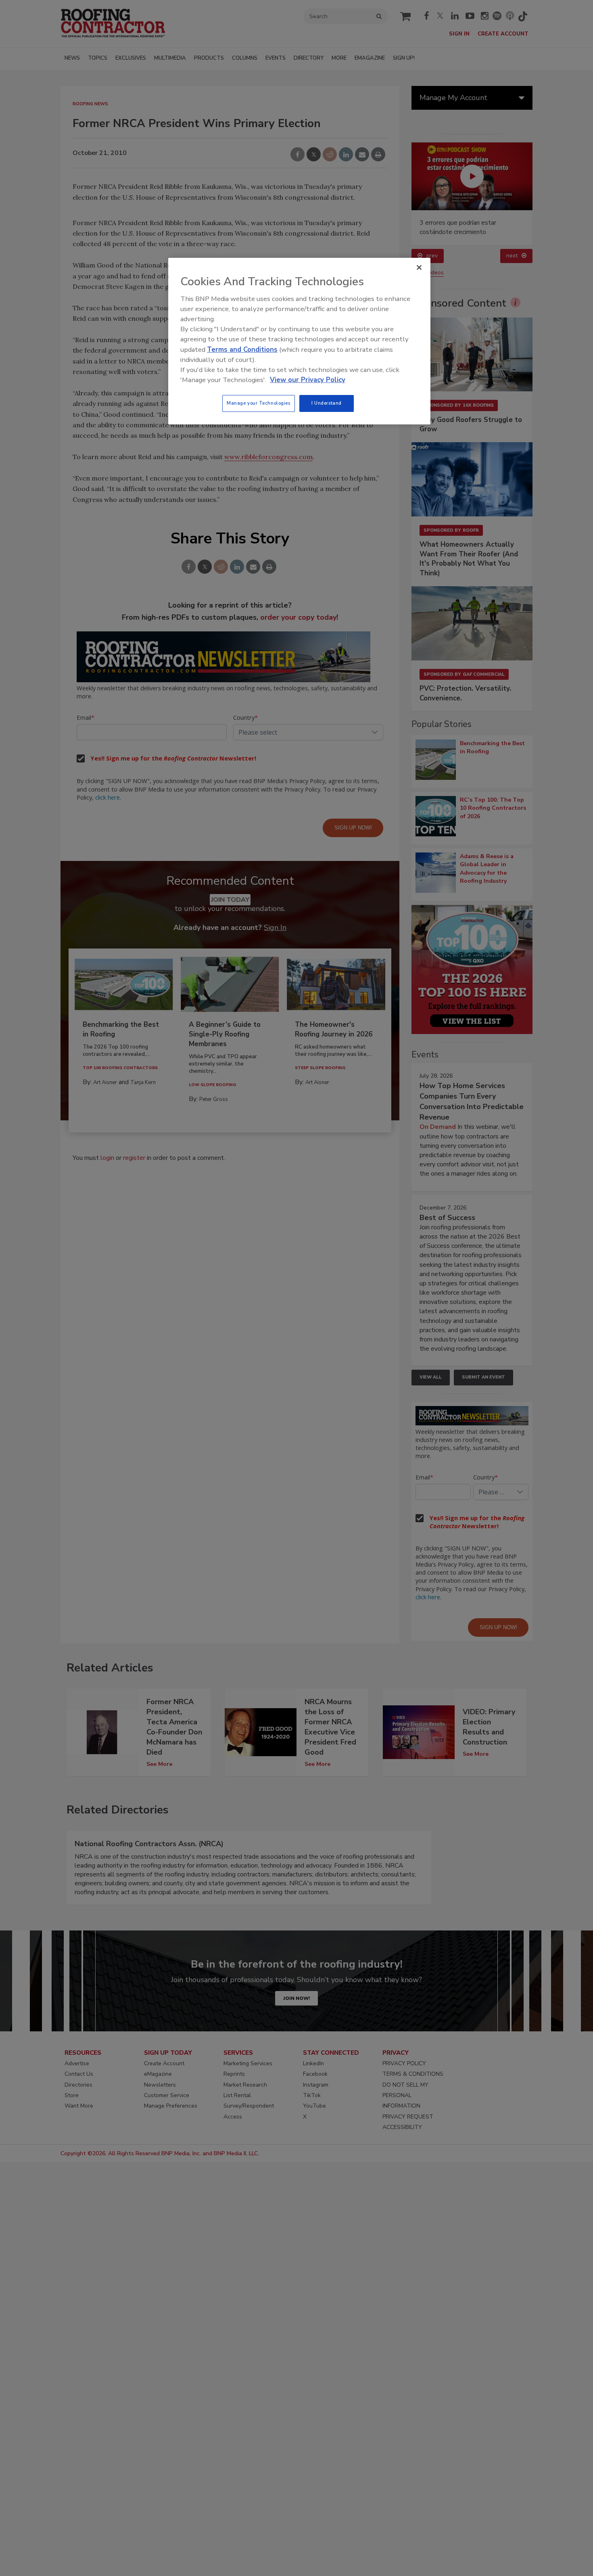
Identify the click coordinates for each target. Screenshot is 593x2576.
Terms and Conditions (242, 350)
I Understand (327, 403)
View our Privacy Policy (308, 380)
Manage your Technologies (259, 403)
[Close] (419, 267)
